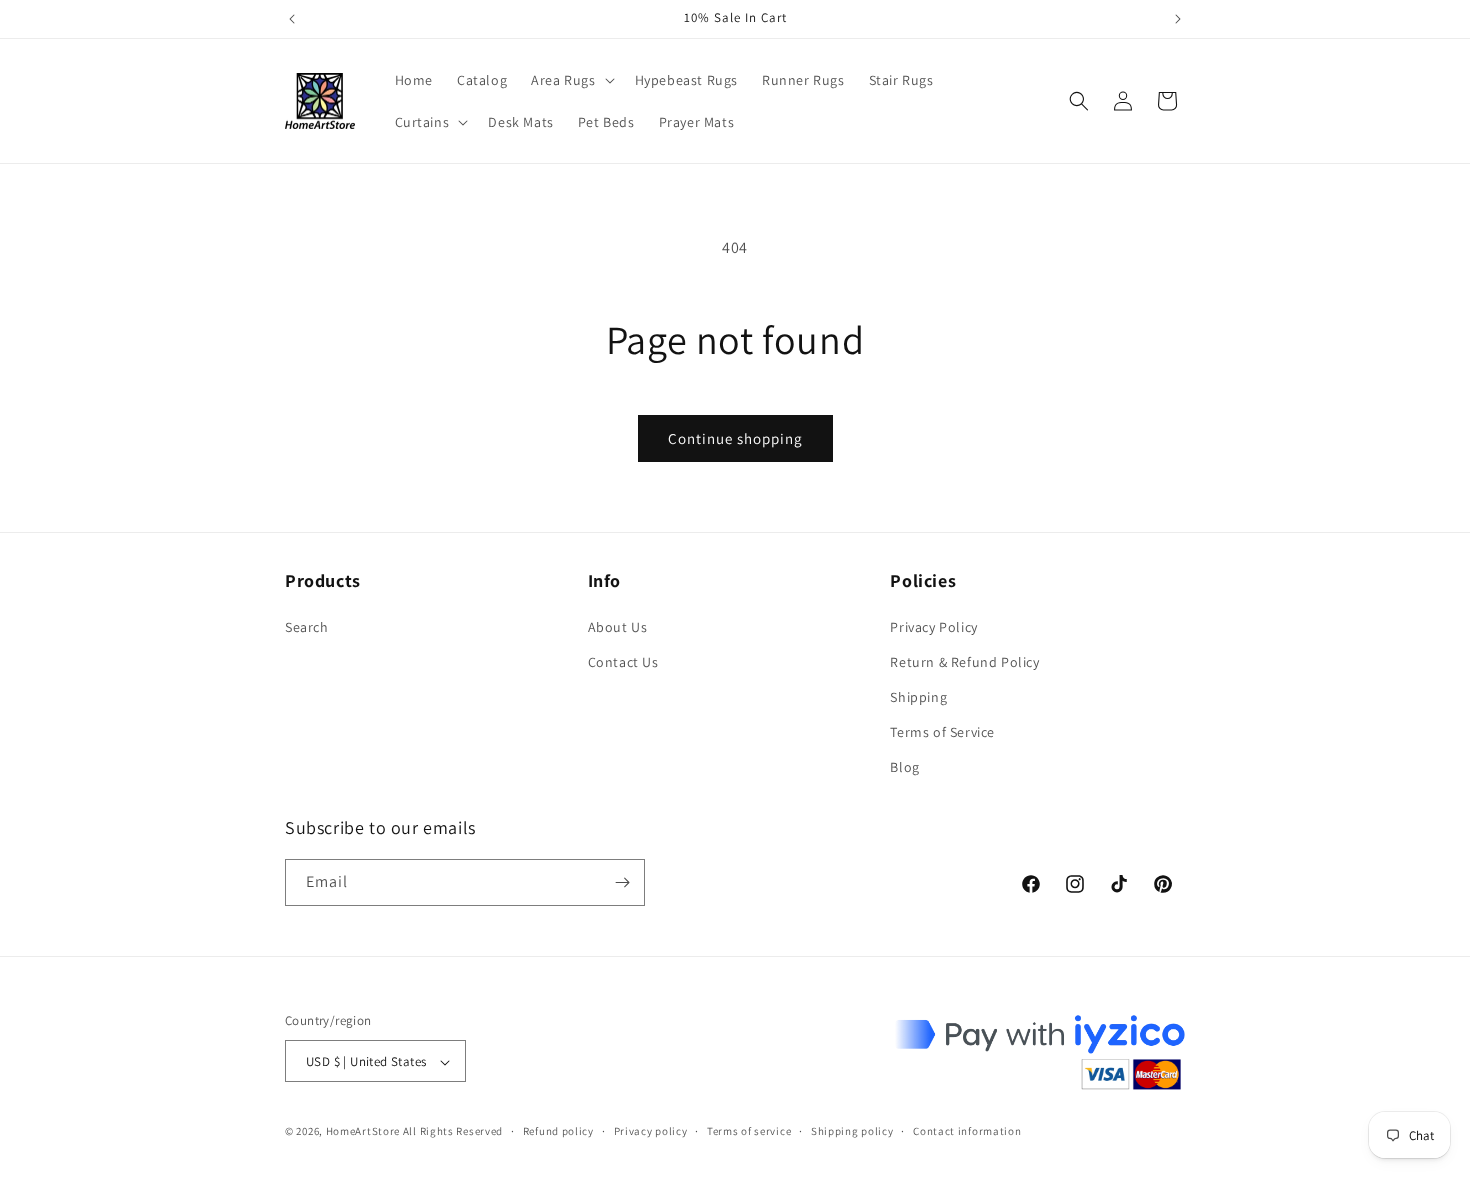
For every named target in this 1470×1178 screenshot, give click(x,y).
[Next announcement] (1178, 19)
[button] (570, 80)
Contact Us (623, 662)
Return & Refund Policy (964, 662)
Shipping (918, 697)
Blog (904, 768)
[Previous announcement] (292, 19)
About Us (618, 627)
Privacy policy (651, 1131)
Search (307, 627)
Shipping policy (852, 1131)
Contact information (967, 1131)
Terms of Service (942, 732)
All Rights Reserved (453, 1132)
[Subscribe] (622, 882)
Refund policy (558, 1131)
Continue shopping (735, 438)
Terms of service (749, 1131)
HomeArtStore (363, 1132)
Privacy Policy (933, 627)
